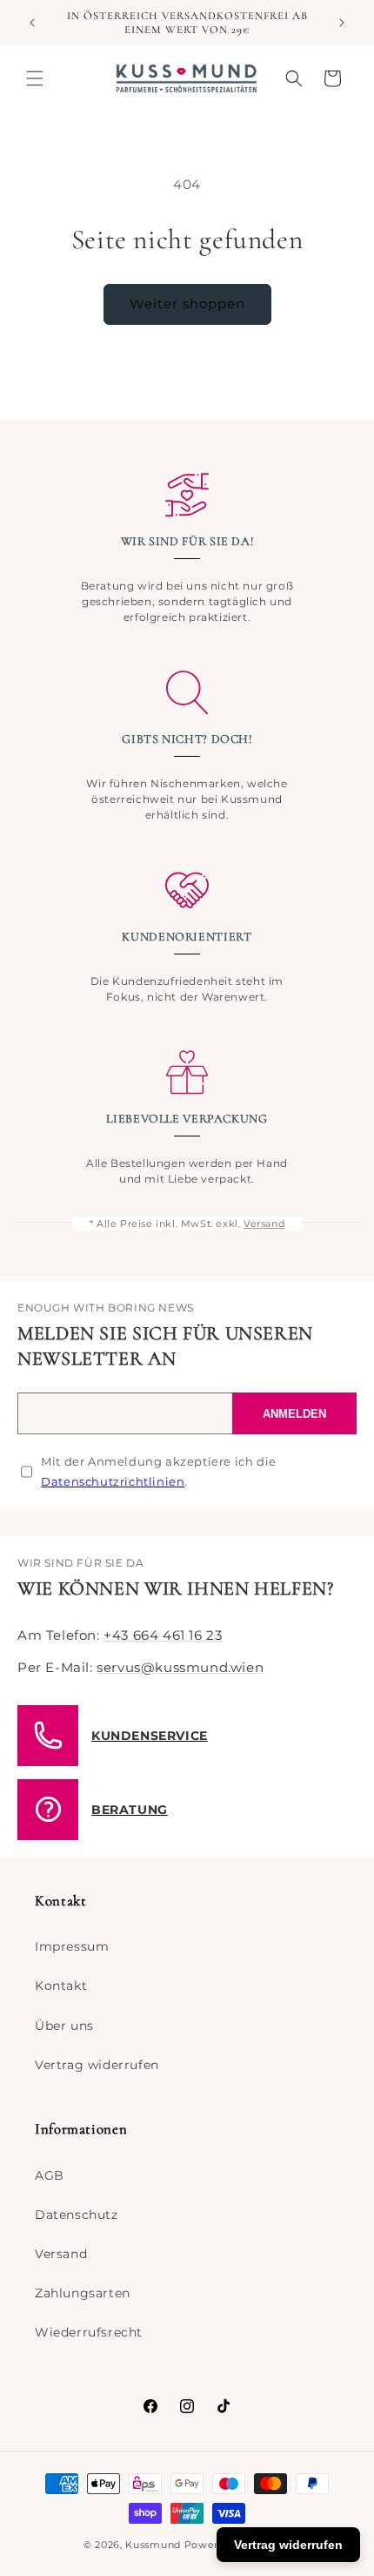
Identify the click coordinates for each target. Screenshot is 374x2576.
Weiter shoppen (187, 303)
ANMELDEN (294, 1414)
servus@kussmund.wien (180, 1667)
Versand (264, 1224)
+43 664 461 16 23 (163, 1635)
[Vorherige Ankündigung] (32, 23)
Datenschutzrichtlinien (113, 1481)
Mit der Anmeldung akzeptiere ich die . (159, 1471)
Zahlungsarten (83, 2293)
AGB (50, 2175)
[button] (35, 78)
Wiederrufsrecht (89, 2332)
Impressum (72, 1946)
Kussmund (153, 2545)
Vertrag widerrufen (97, 2065)
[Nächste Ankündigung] (342, 23)
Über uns (64, 2026)
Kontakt (61, 1986)
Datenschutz (77, 2215)
